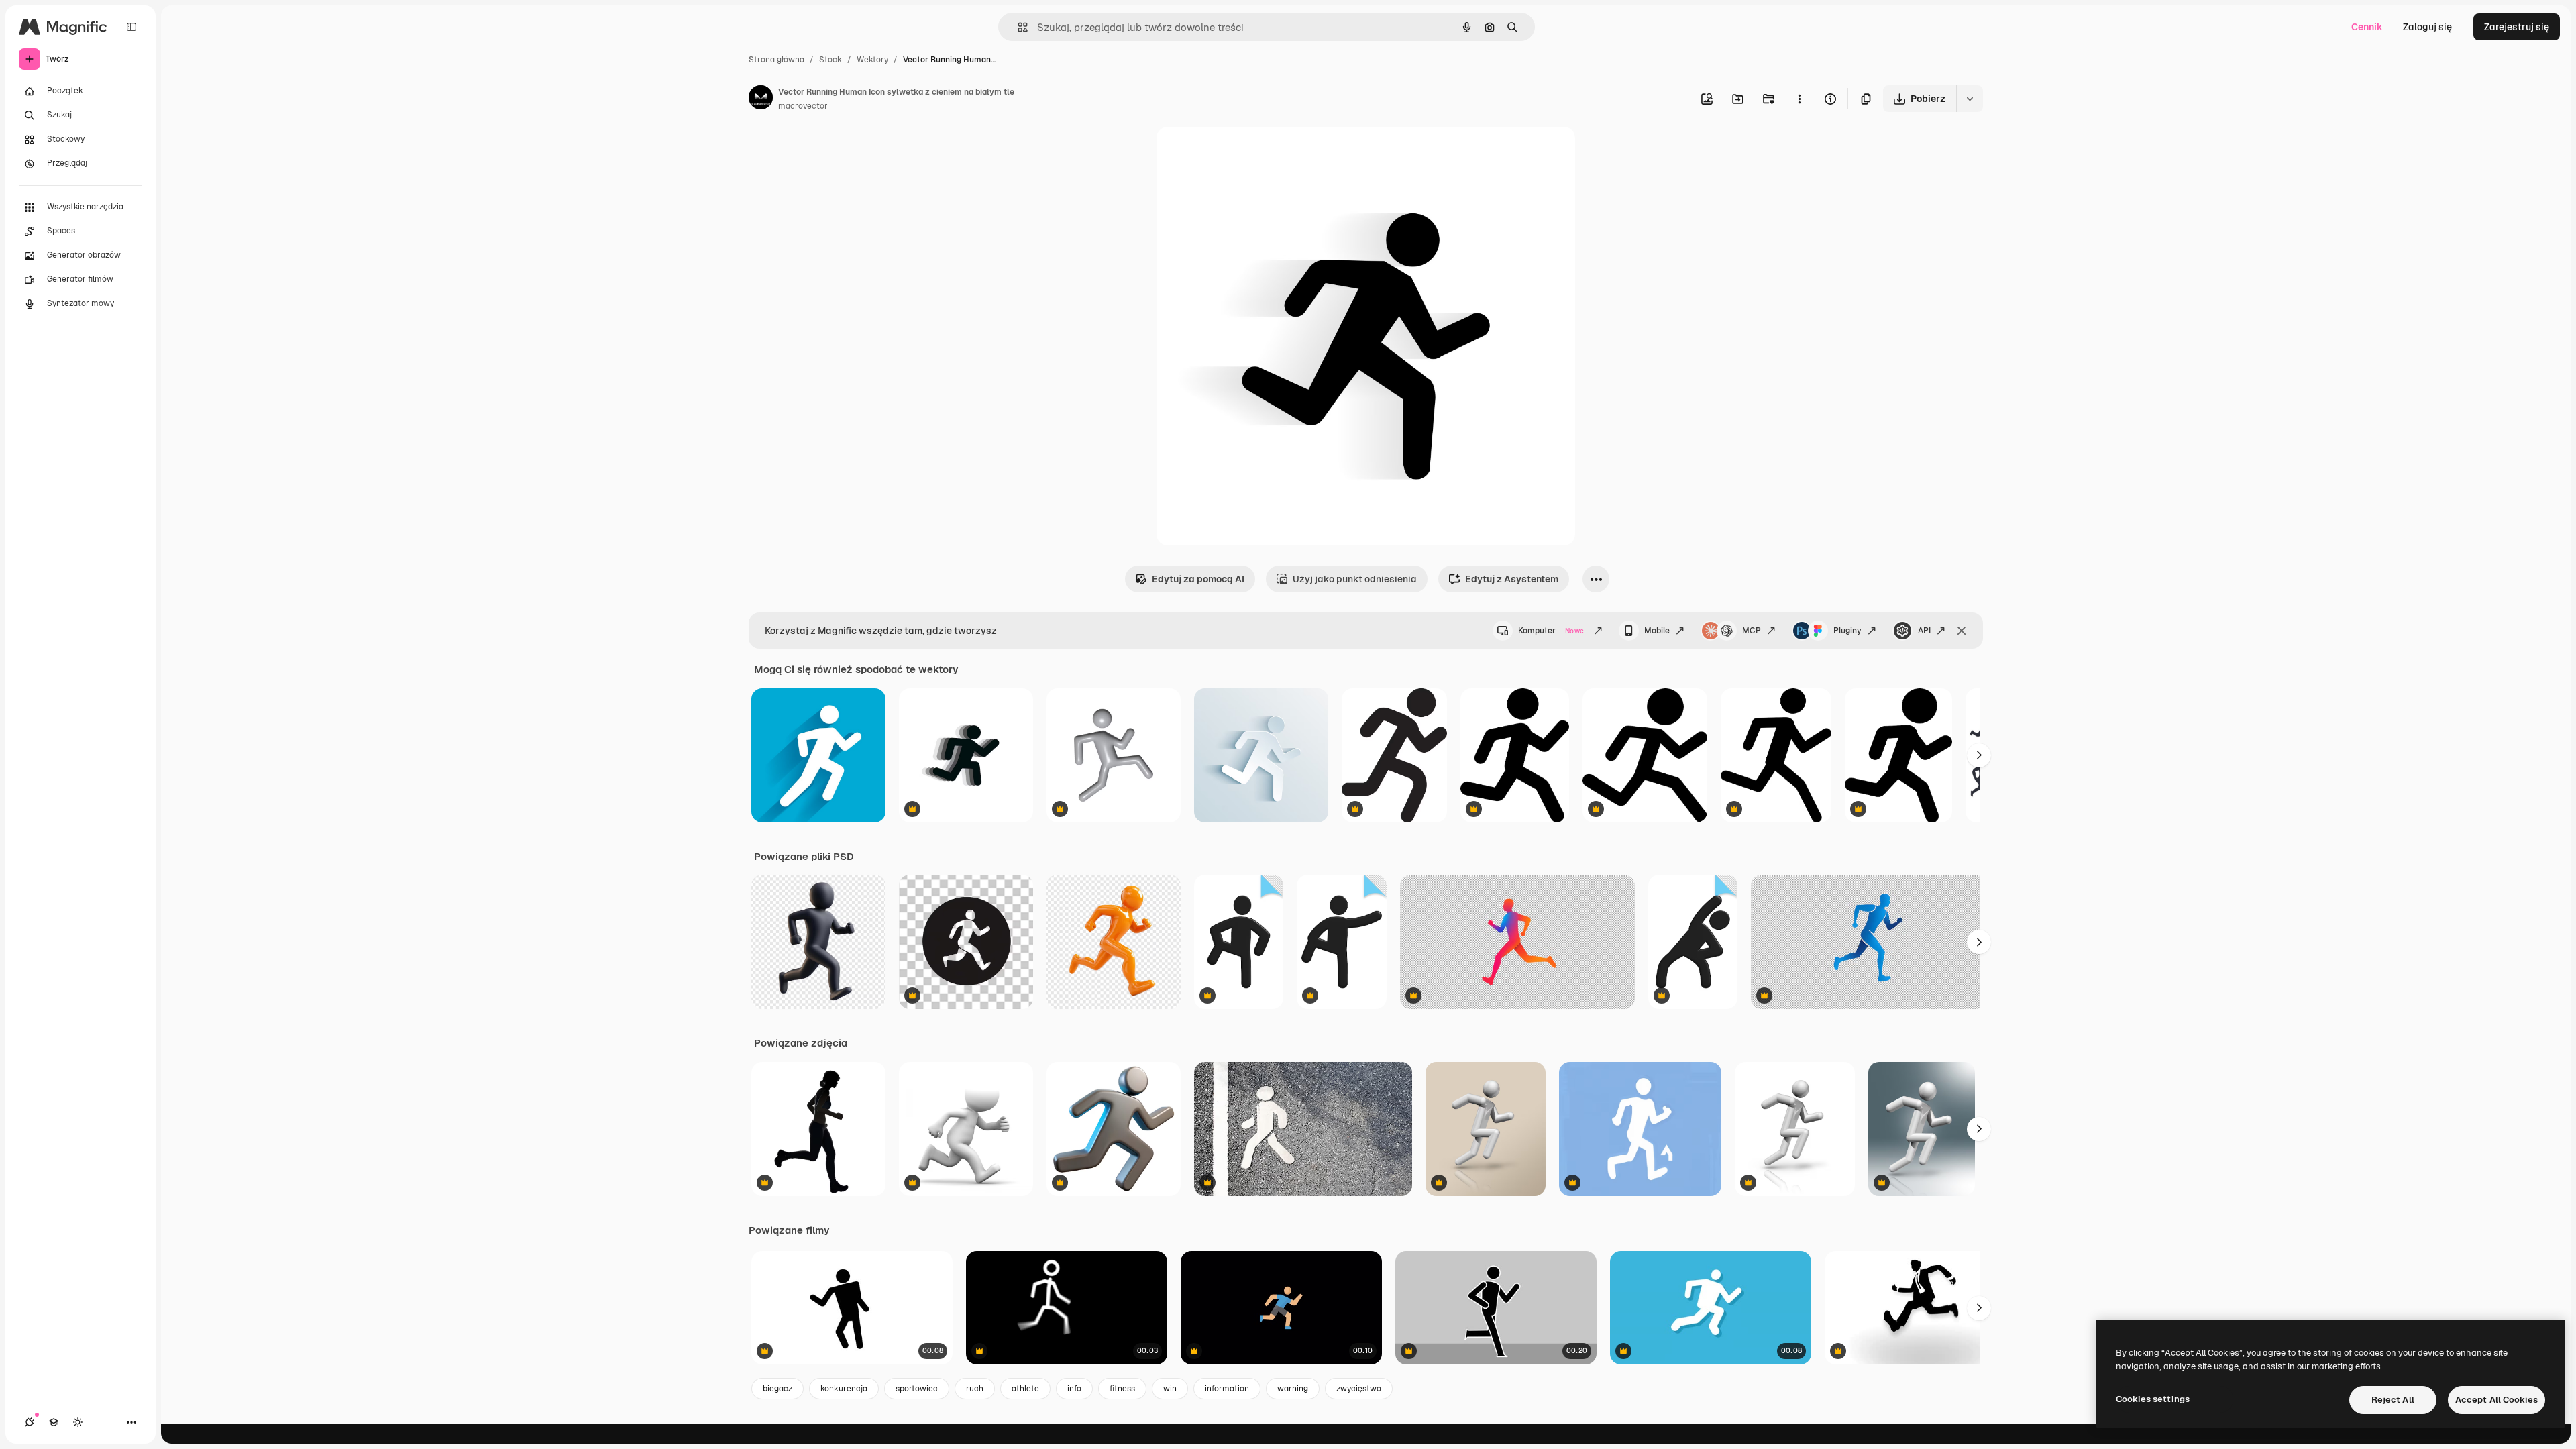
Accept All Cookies (2497, 1400)
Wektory (872, 60)
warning (1293, 1389)
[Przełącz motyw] (78, 1422)
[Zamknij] (1962, 631)
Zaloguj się (2427, 27)
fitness (1122, 1389)
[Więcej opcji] (1799, 99)
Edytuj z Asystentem (1512, 579)
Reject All (2393, 1400)
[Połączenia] (30, 1422)
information (1227, 1389)
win (1170, 1389)
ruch (975, 1389)
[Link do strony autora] (761, 99)
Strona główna (776, 60)
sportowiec (917, 1389)
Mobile (1657, 631)
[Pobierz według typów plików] (1970, 99)
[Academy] (54, 1422)
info (1074, 1389)
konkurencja (844, 1389)
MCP (1752, 631)
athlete (1025, 1389)
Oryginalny (1249, 153)
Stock (830, 60)
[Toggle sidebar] (131, 27)
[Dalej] (1979, 755)
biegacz (777, 1389)
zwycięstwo (1359, 1389)
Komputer (1551, 631)
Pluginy (1847, 631)
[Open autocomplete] (1017, 27)
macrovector (803, 106)
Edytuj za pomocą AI (1198, 579)
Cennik (2367, 27)
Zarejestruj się (2517, 27)
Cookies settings (2153, 1399)
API (1924, 631)
